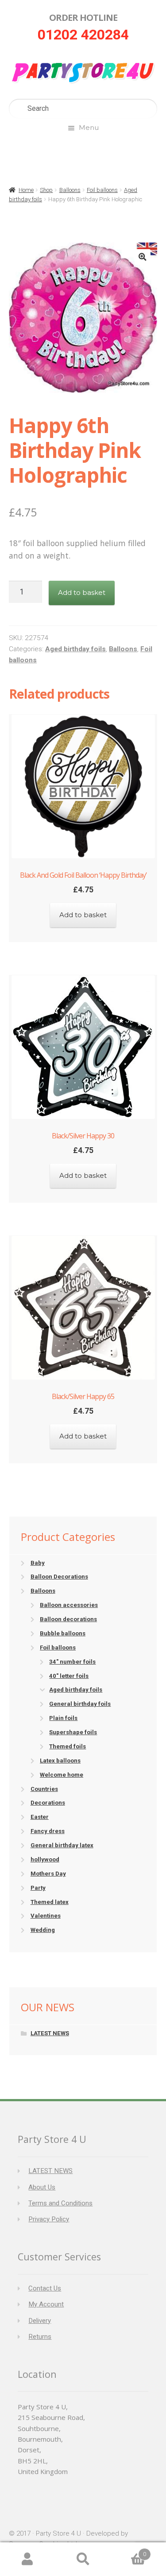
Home (26, 190)
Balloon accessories (69, 1605)
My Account (46, 2304)
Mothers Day (48, 1874)
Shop (46, 190)
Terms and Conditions (60, 2203)
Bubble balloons (63, 1633)
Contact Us (45, 2288)
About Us (42, 2187)
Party (38, 1888)
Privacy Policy (49, 2219)
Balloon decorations (68, 1619)
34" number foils (72, 1662)
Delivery (40, 2321)
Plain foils (63, 1718)
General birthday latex (62, 1845)
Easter (40, 1817)
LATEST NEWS (50, 2033)
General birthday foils (80, 1704)
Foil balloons (102, 190)
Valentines (46, 1916)
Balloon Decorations (59, 1577)
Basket (128, 2551)
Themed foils (68, 1746)
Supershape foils (73, 1732)
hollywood (45, 1859)
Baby (38, 1563)
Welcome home (62, 1775)
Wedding (43, 1930)
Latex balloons (60, 1761)
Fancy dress (48, 1831)
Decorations (48, 1803)
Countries (44, 1789)
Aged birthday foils (75, 649)
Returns (40, 2337)
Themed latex (50, 1902)
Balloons (70, 190)
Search (83, 2559)
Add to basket (82, 592)
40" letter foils (69, 1676)
